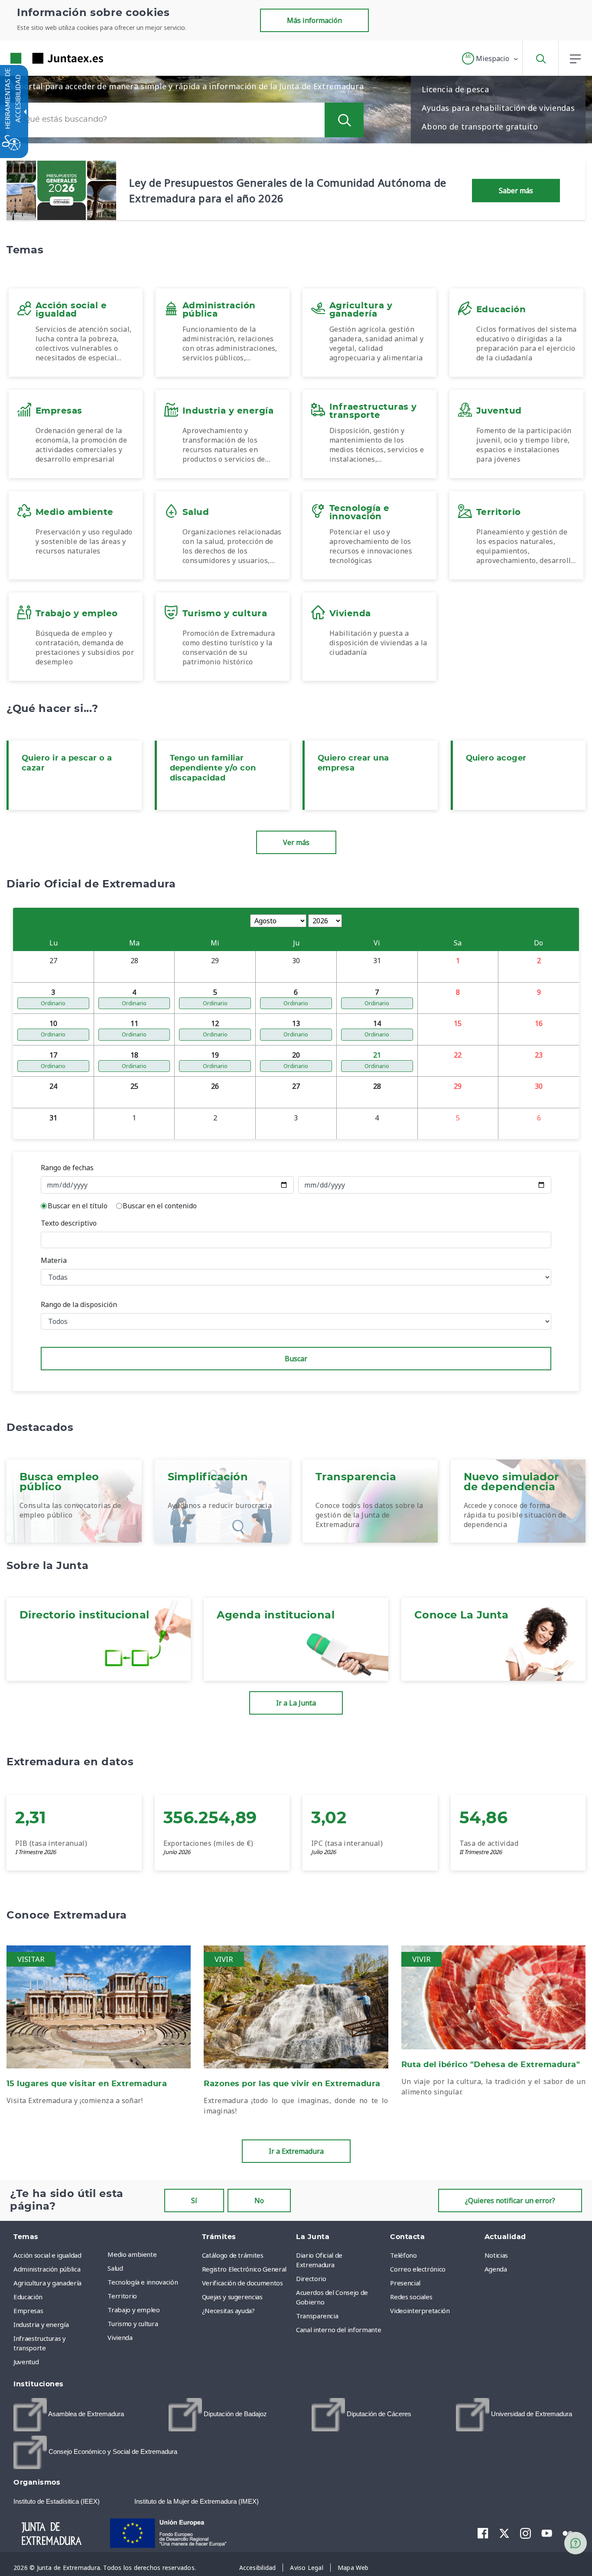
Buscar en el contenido (160, 1206)
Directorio (311, 2278)
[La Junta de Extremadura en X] (504, 2533)
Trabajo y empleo (133, 2310)
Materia (54, 1260)
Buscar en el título (78, 1206)
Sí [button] (194, 2201)
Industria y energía (41, 2324)
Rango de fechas (67, 1168)
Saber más (516, 191)
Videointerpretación (420, 2311)
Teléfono (403, 2255)
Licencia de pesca (455, 89)
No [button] (259, 2201)
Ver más (296, 842)
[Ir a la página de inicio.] (41, 58)
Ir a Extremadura (296, 2151)
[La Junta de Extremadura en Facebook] (483, 2533)
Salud (115, 2268)
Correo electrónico (418, 2269)
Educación (28, 2297)
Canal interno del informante (338, 2330)
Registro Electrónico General (244, 2269)
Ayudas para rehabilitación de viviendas (498, 108)
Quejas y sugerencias (232, 2297)
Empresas (28, 2311)
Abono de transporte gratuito (480, 126)
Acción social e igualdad (47, 2255)
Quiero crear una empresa (353, 763)
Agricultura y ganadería (47, 2283)
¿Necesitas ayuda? (228, 2311)
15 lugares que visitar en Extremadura (87, 2084)
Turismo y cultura (133, 2324)
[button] (490, 58)
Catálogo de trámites (233, 2255)
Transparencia (317, 2316)
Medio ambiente (132, 2254)
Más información (314, 20)
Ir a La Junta (296, 1703)
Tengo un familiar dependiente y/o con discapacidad (213, 768)
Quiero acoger (496, 758)
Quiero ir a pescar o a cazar (67, 763)
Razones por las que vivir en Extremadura (292, 2084)
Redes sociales (411, 2297)
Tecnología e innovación (143, 2282)
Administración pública (47, 2269)
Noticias (496, 2255)
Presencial (405, 2283)
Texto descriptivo (69, 1223)
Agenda (496, 2269)
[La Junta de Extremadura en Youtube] (547, 2533)
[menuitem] (152, 2254)
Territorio (122, 2296)
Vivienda (120, 2337)
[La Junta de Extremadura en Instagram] (525, 2533)
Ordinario (53, 1003)
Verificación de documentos (242, 2283)
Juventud (26, 2362)
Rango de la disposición (79, 1304)
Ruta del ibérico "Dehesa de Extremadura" (491, 2065)
